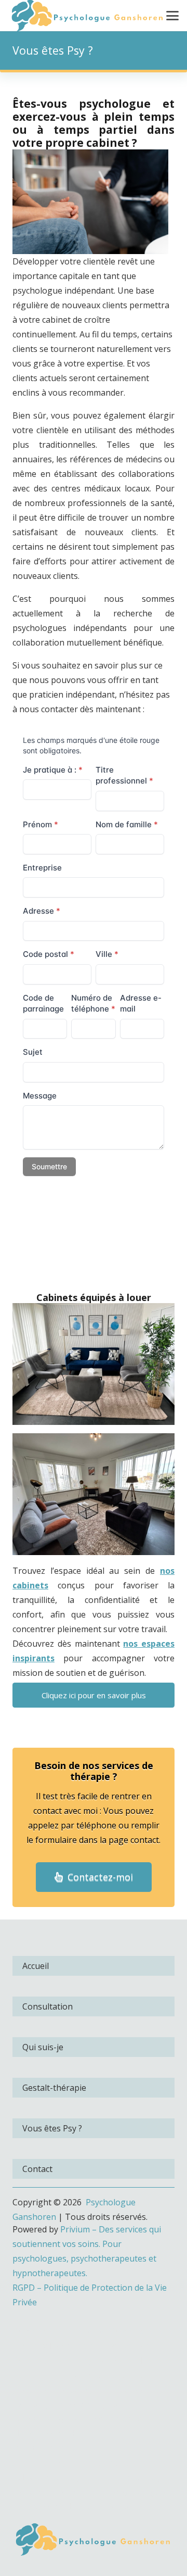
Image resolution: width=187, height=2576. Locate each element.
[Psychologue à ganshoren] (94, 2540)
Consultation (48, 2006)
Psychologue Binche (76, 2492)
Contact (37, 2169)
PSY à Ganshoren (52, 1273)
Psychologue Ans (59, 2419)
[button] (172, 16)
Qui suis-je (43, 2047)
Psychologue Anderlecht (107, 2346)
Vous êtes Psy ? (52, 2128)
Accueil (36, 1966)
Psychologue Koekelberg (61, 2331)
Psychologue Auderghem (62, 2360)
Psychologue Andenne (84, 2506)
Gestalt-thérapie (54, 2088)
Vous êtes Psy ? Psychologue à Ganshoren (90, 1242)
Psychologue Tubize (80, 2477)
